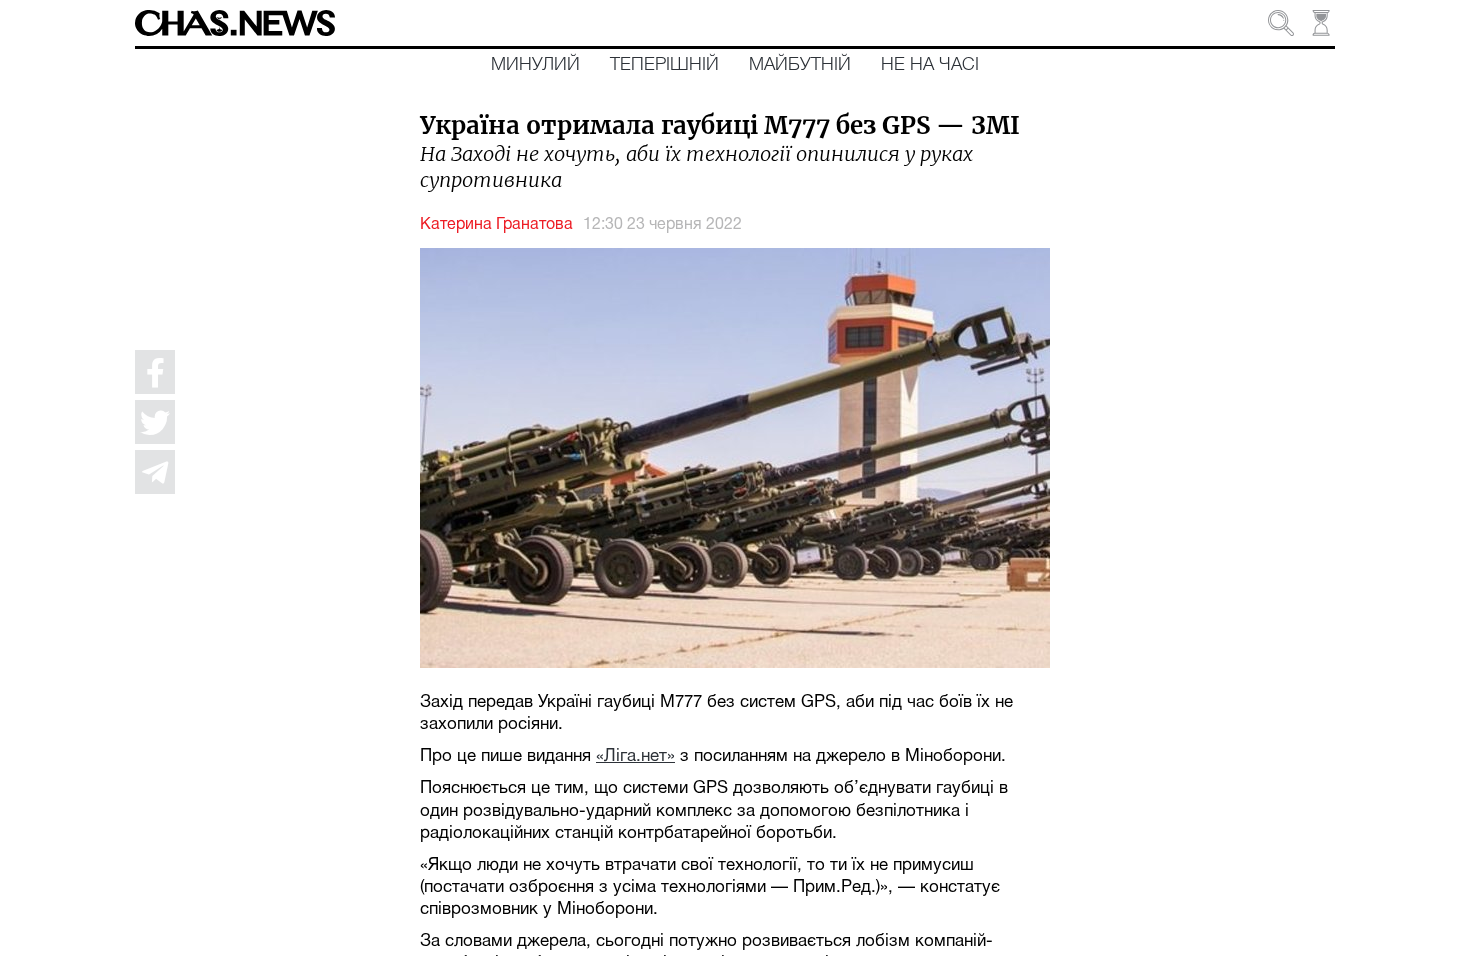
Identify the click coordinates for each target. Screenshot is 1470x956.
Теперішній (664, 65)
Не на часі (930, 65)
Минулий (535, 65)
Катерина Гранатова (496, 225)
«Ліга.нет (631, 756)
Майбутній (800, 65)
